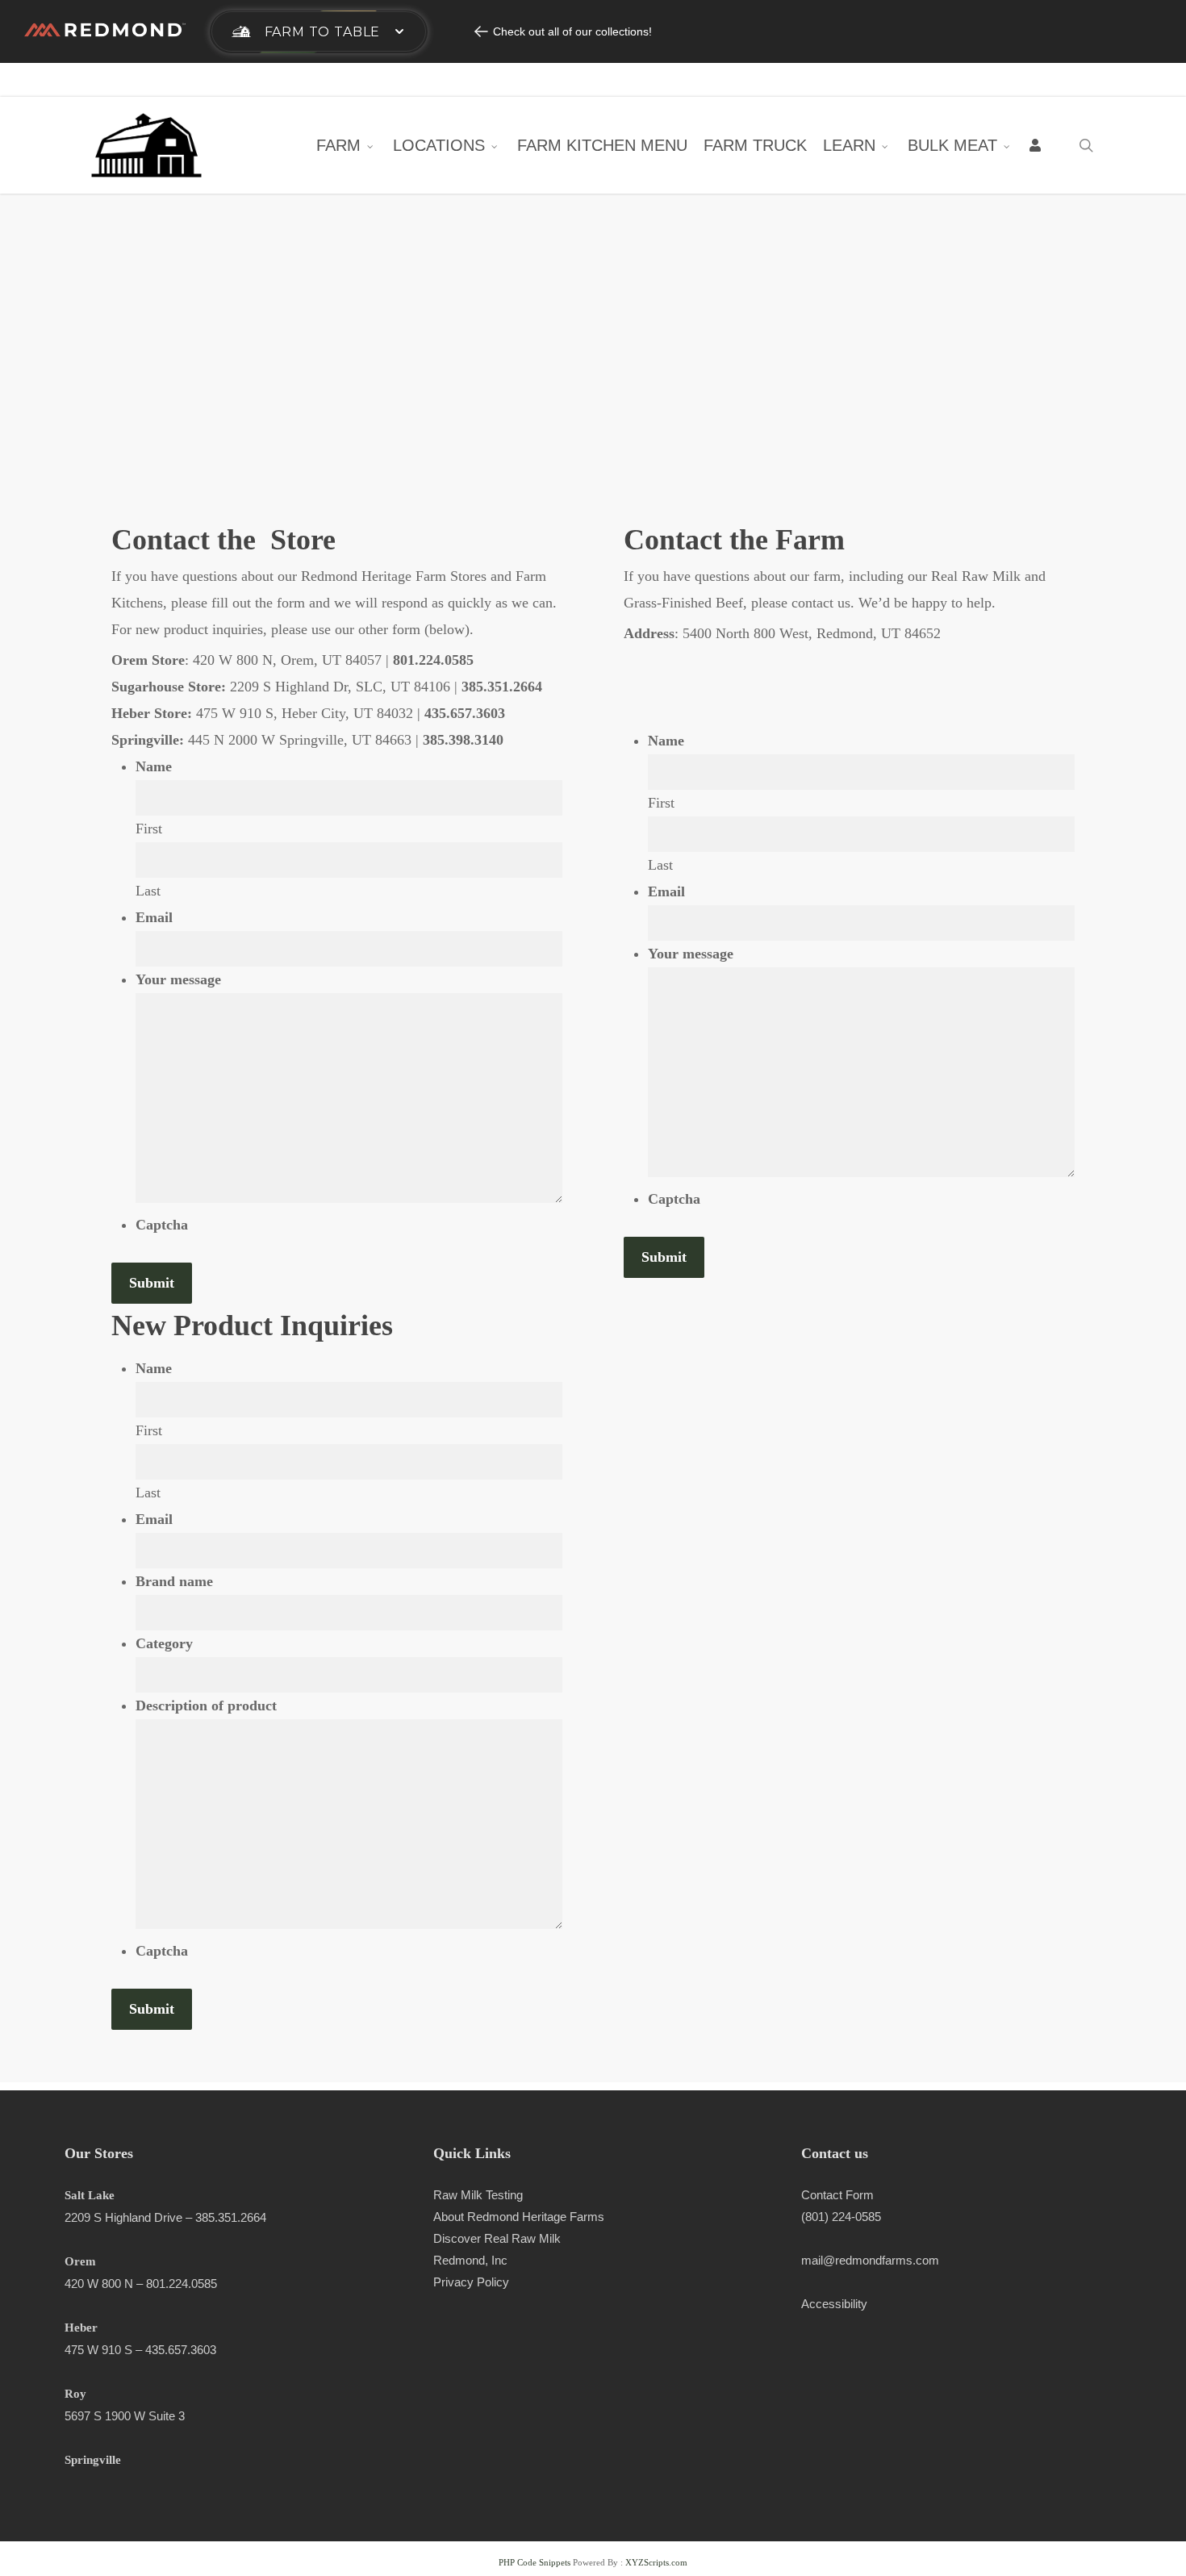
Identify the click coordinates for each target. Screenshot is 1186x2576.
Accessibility (834, 2304)
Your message (178, 979)
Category (164, 1643)
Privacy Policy (471, 2282)
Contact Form (837, 2195)
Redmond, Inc (470, 2260)
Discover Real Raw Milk (497, 2238)
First (149, 829)
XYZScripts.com (656, 2562)
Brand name (174, 1581)
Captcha (162, 1225)
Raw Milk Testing (478, 2195)
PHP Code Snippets (535, 2562)
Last (148, 891)
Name (154, 766)
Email (154, 917)
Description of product (206, 1706)
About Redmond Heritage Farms (519, 2217)
